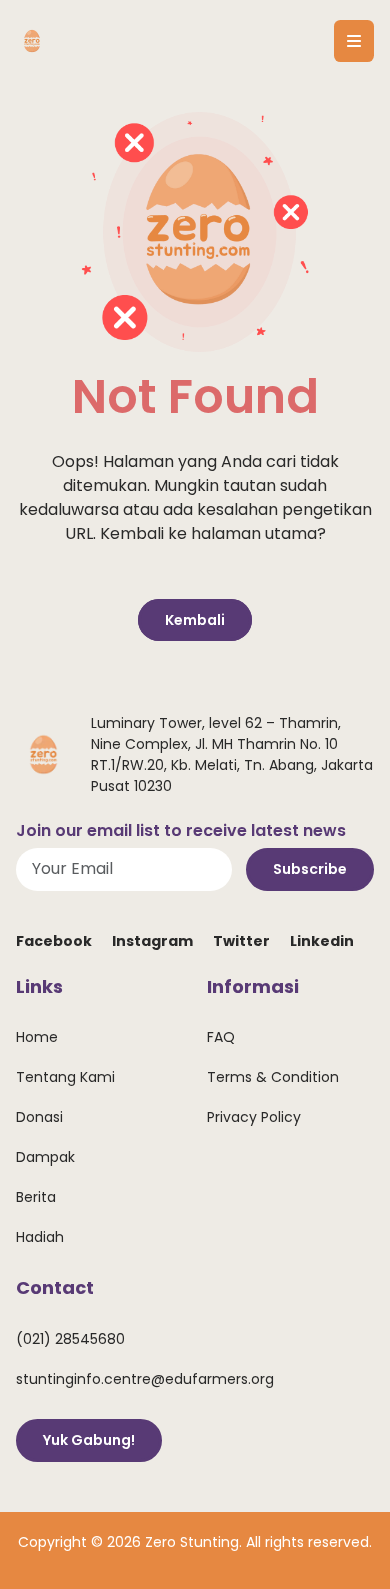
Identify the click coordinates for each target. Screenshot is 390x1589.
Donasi (39, 1117)
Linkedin (322, 941)
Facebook (54, 941)
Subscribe (310, 869)
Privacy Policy (254, 1117)
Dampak (45, 1157)
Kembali (195, 620)
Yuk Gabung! (89, 1440)
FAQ (221, 1037)
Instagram (152, 941)
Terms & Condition (273, 1077)
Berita (36, 1197)
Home (37, 1037)
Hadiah (40, 1237)
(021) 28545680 (70, 1339)
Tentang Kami (65, 1077)
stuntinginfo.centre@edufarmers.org (145, 1379)
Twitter (241, 941)
